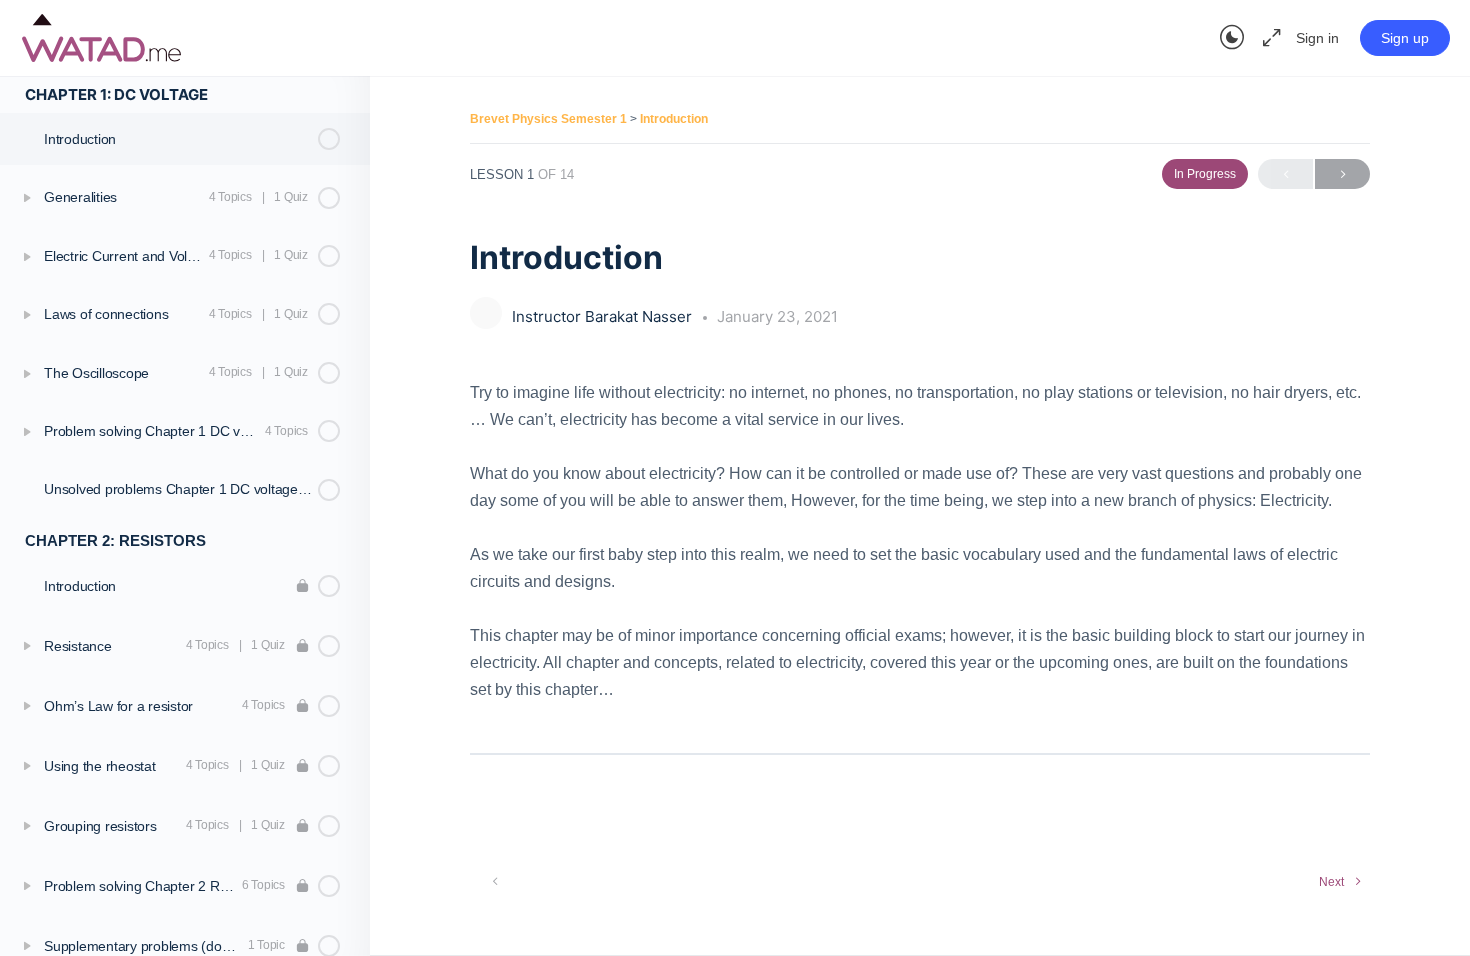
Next (1342, 174)
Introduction (674, 119)
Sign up (1405, 38)
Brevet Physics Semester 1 (550, 119)
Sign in (1317, 38)
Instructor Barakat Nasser (604, 316)
